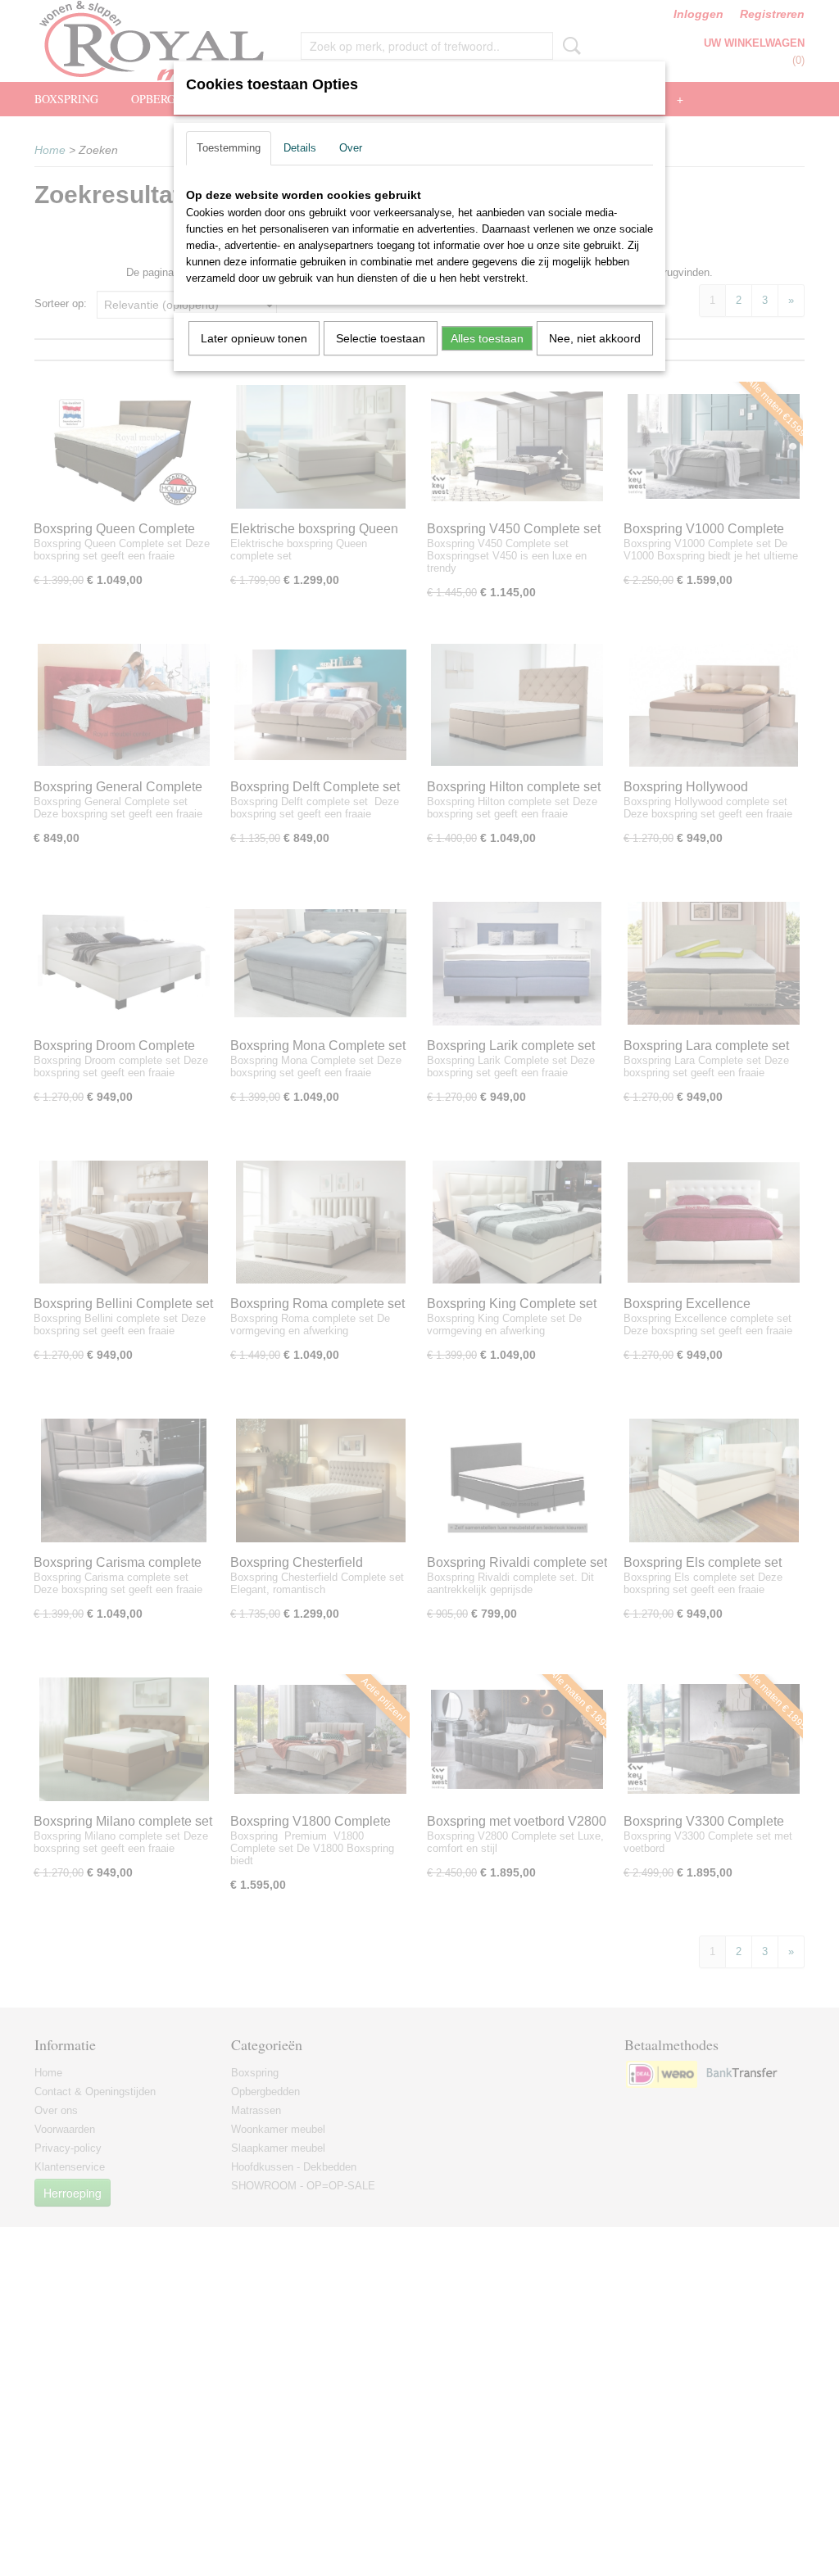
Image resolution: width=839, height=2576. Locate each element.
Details (300, 148)
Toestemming (229, 148)
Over (351, 148)
